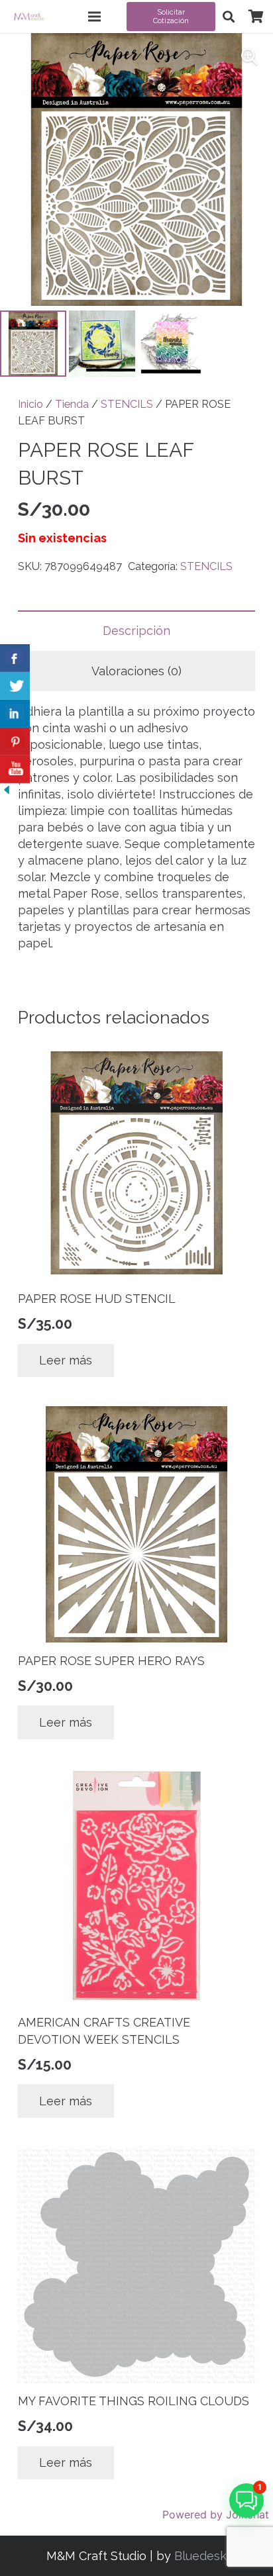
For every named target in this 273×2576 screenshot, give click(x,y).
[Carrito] (256, 17)
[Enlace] (29, 17)
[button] (229, 17)
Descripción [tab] (136, 631)
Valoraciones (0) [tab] (136, 671)
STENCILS (127, 404)
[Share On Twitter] (15, 686)
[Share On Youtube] (15, 769)
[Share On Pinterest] (15, 741)
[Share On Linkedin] (15, 714)
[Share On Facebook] (15, 658)
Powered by (216, 2514)
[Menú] (94, 17)
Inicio (30, 404)
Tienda (72, 404)
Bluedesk (200, 2556)
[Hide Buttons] (7, 792)
